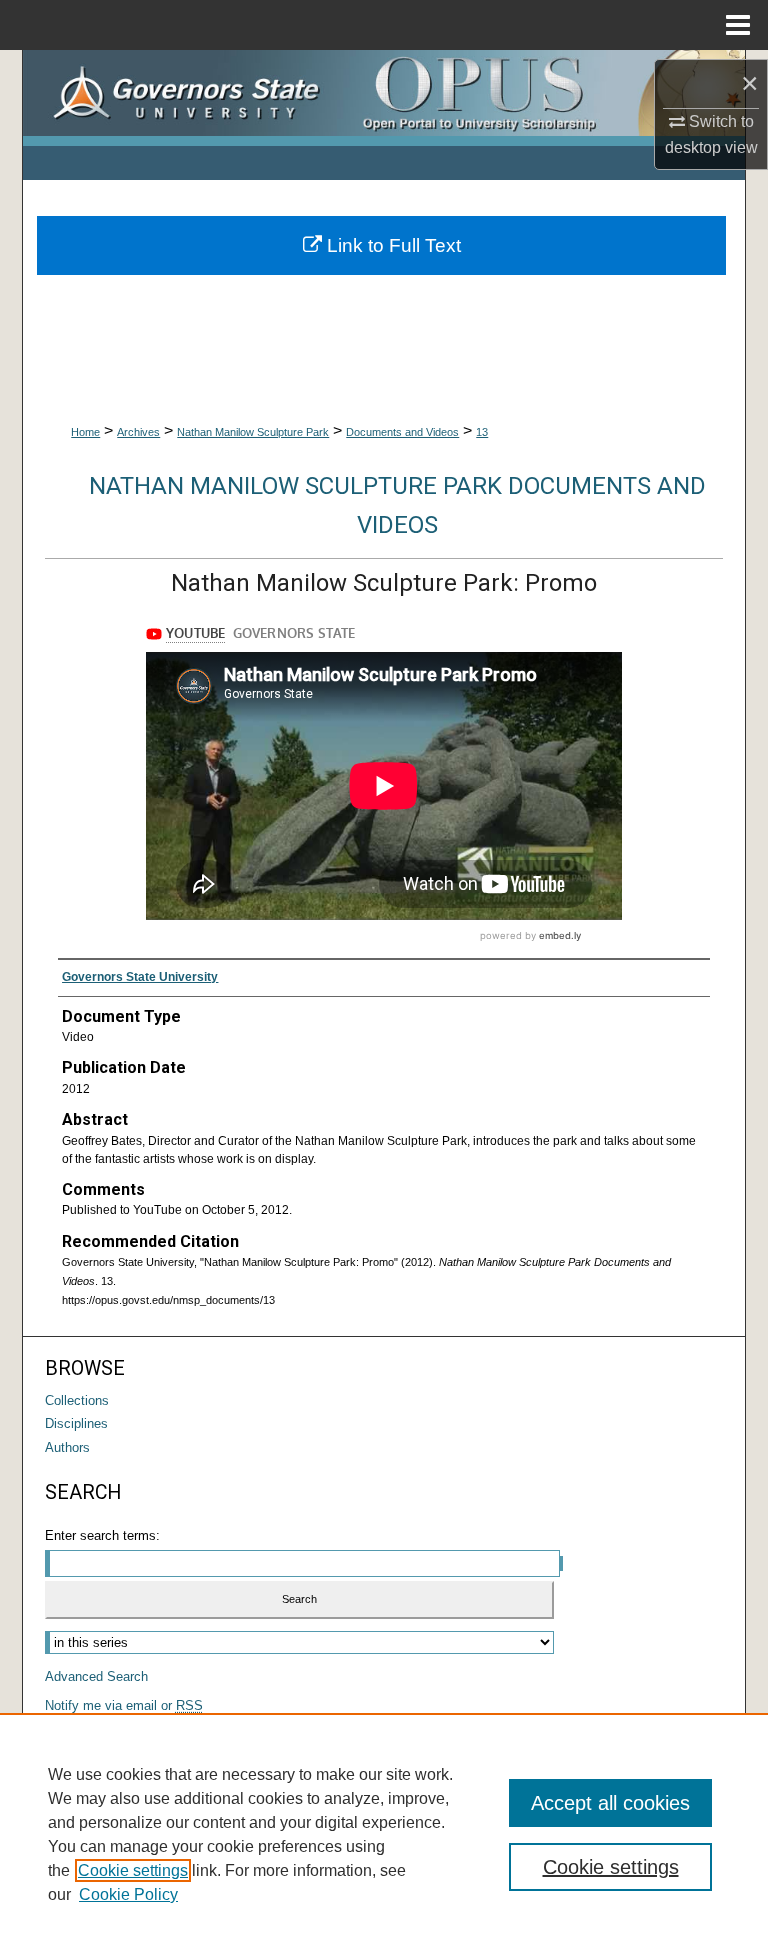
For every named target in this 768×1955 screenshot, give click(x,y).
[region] (384, 1834)
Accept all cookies (610, 1803)
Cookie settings (133, 1870)
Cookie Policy (128, 1894)
